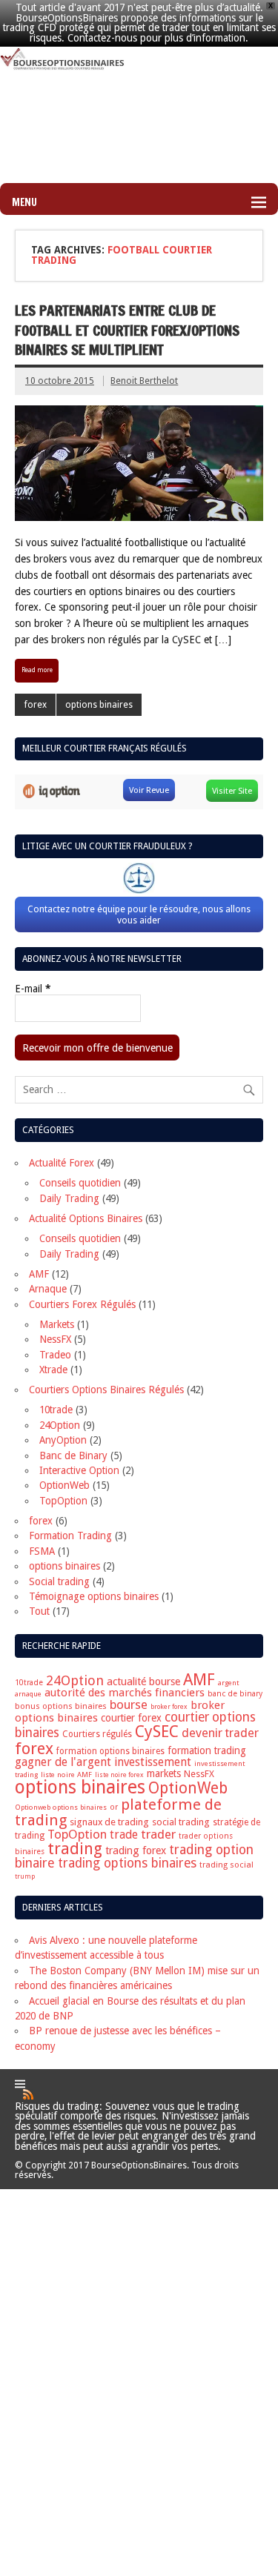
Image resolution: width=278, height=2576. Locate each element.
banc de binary (235, 1694)
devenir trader (220, 1733)
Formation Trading (70, 1536)
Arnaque (48, 1289)
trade (124, 1835)
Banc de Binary (73, 1455)
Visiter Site (232, 791)
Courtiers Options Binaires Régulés (106, 1390)
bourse (129, 1704)
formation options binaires (110, 1751)
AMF (39, 1274)
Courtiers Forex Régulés (82, 1304)
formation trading (207, 1750)
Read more (37, 670)
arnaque (28, 1694)
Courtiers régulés (97, 1734)
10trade (56, 1410)
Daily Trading (69, 1198)
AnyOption (63, 1440)
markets (164, 1773)
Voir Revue (149, 790)
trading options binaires (127, 1863)
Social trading (59, 1581)
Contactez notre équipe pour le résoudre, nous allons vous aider (139, 914)
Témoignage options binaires (94, 1596)
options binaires (99, 705)
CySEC (157, 1732)
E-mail (33, 989)
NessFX (55, 1339)
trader (158, 1834)
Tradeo (55, 1355)
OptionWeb (64, 1485)
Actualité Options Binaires (86, 1218)
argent (228, 1683)
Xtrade (53, 1370)
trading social (226, 1865)
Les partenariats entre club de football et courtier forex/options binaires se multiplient (127, 330)
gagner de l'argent (63, 1762)
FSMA (42, 1551)
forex (36, 705)
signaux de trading (109, 1822)
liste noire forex (119, 1775)
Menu (24, 202)
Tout (39, 1611)
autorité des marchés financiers (125, 1693)
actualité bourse (143, 1682)
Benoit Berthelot (144, 381)
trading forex (136, 1850)
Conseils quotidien (80, 1183)
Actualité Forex (62, 1163)
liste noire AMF (66, 1775)
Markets (57, 1324)
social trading (181, 1822)
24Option (60, 1425)
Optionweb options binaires (61, 1807)
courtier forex (131, 1718)
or (114, 1807)
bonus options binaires (61, 1706)
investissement (153, 1762)
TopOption (63, 1501)
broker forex (169, 1707)
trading (75, 1849)
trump (25, 1876)
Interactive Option (79, 1470)
